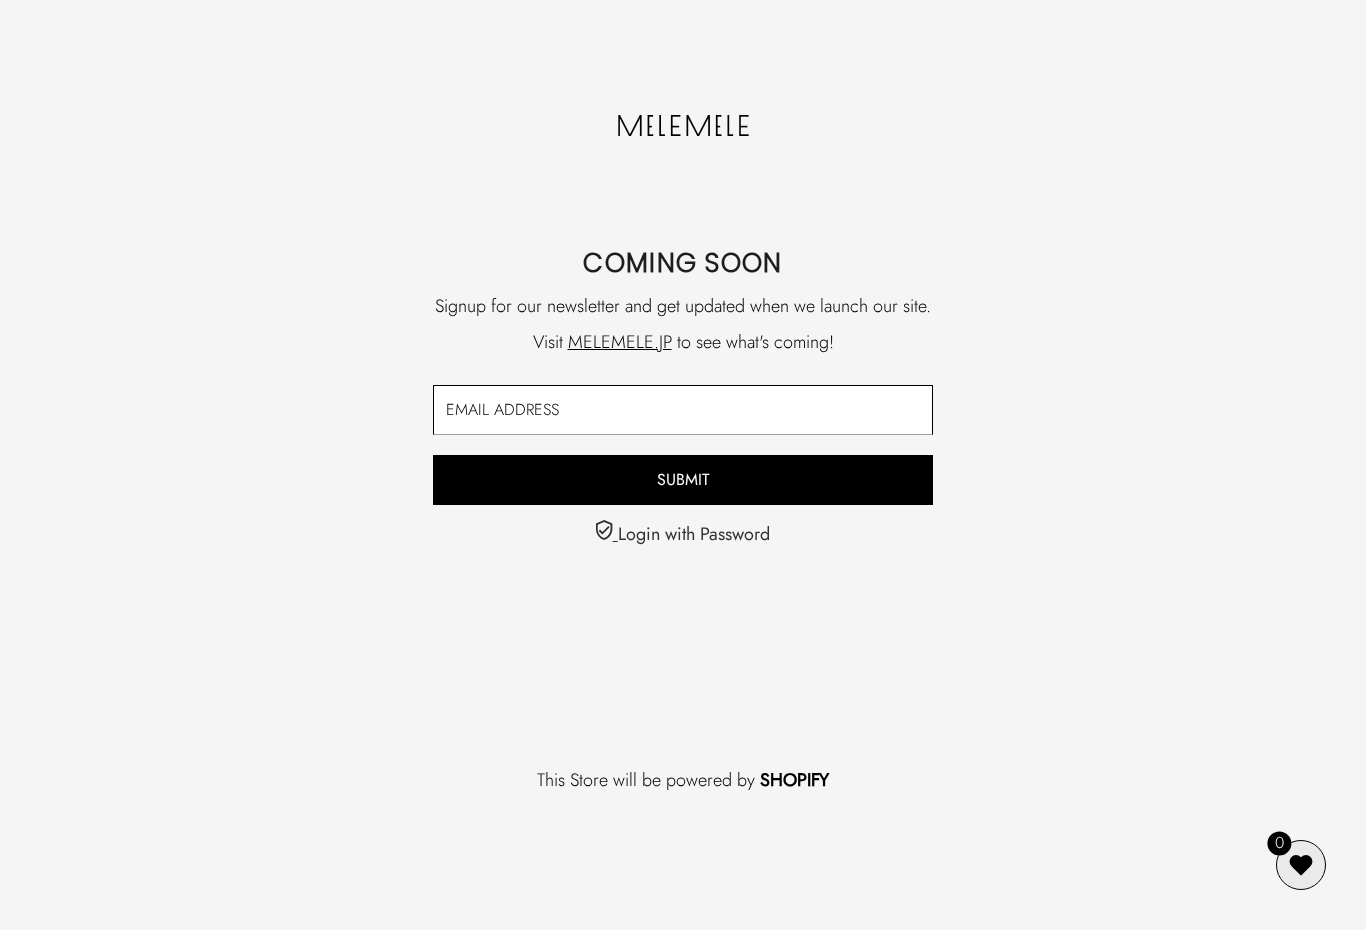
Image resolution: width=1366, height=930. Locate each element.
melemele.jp (620, 342)
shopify (794, 780)
